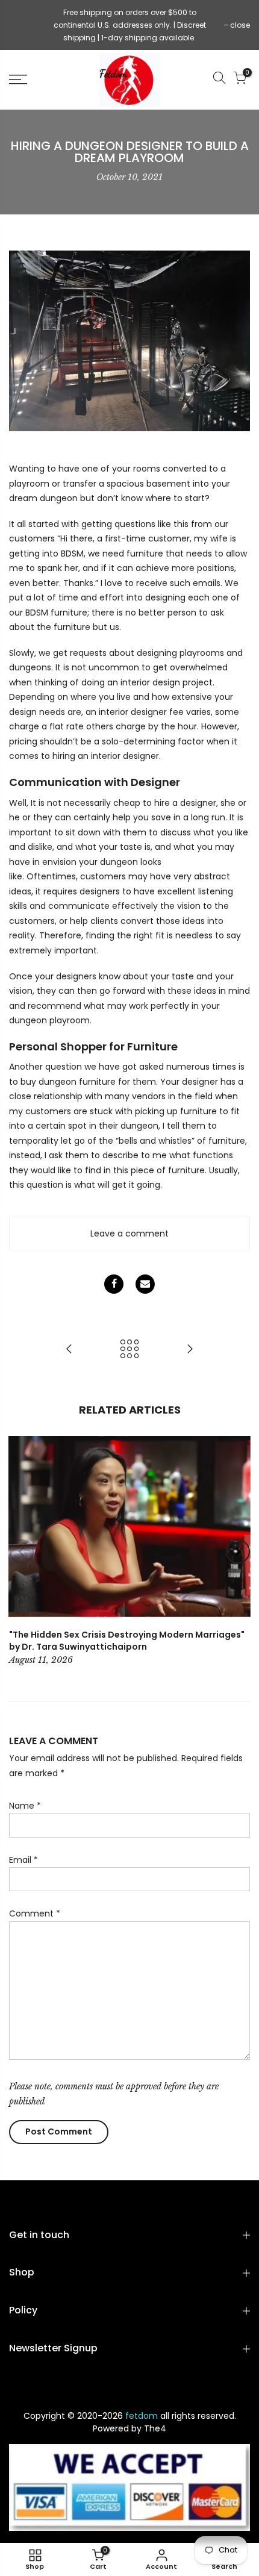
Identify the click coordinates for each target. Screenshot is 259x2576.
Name (25, 1806)
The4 (155, 2428)
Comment (35, 1913)
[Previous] (22, 1552)
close (25, 25)
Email (23, 1860)
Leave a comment (129, 1233)
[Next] (238, 1552)
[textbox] (129, 827)
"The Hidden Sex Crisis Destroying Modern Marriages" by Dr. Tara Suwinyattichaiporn (127, 1641)
